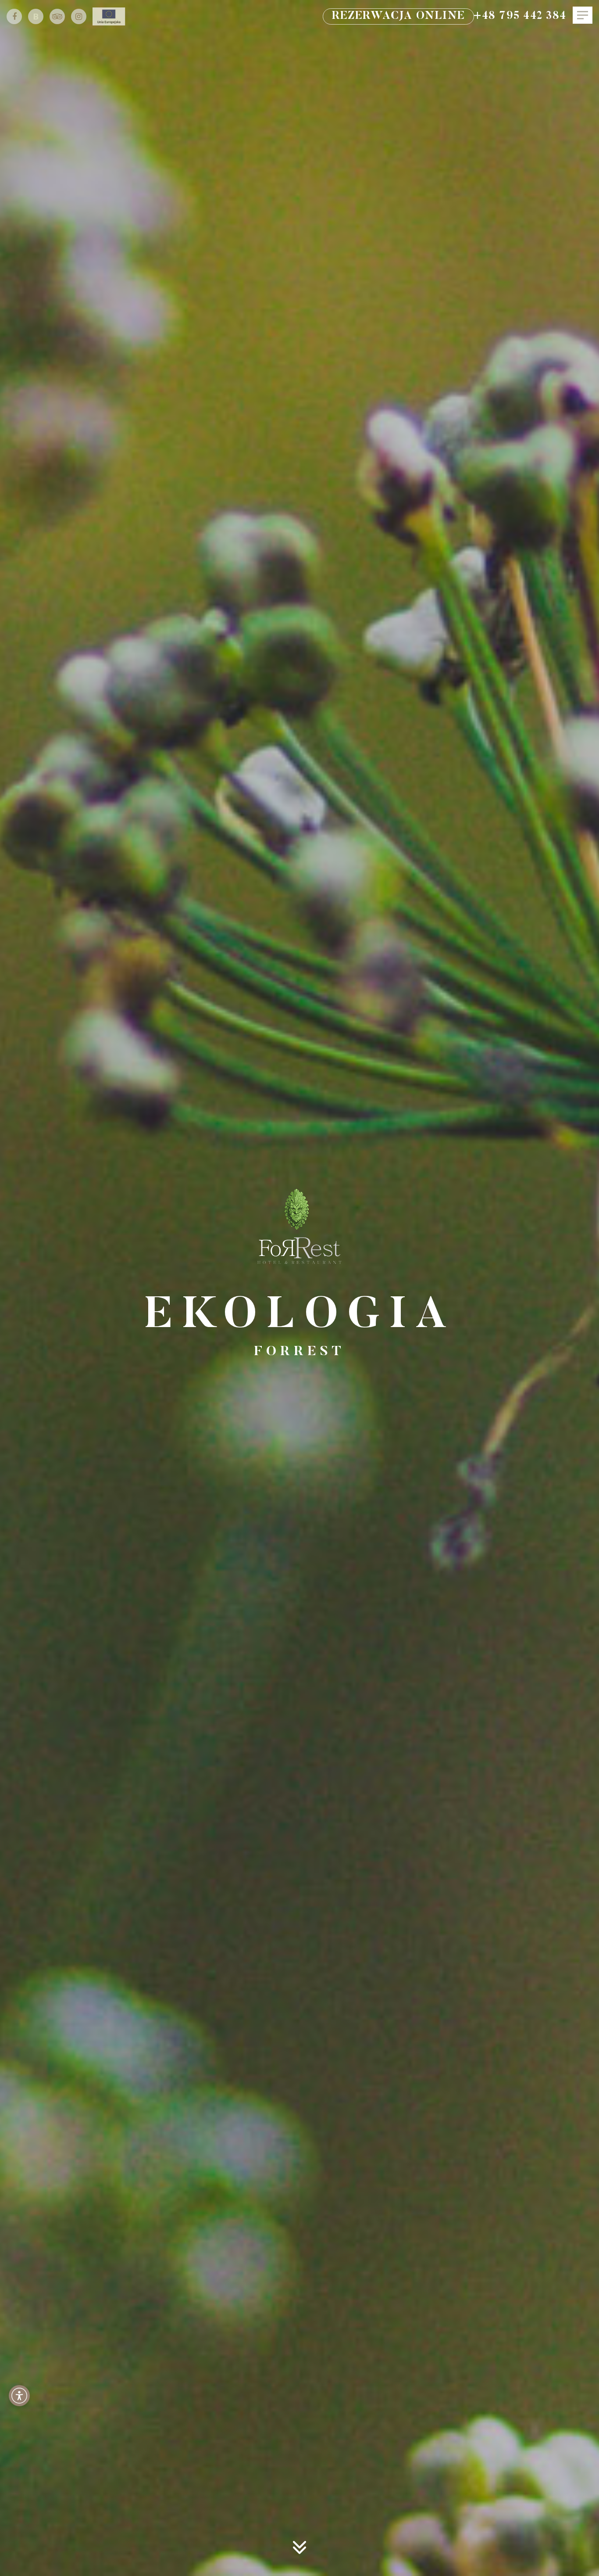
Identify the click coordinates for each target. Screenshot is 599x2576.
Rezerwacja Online (398, 16)
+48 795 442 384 (520, 16)
